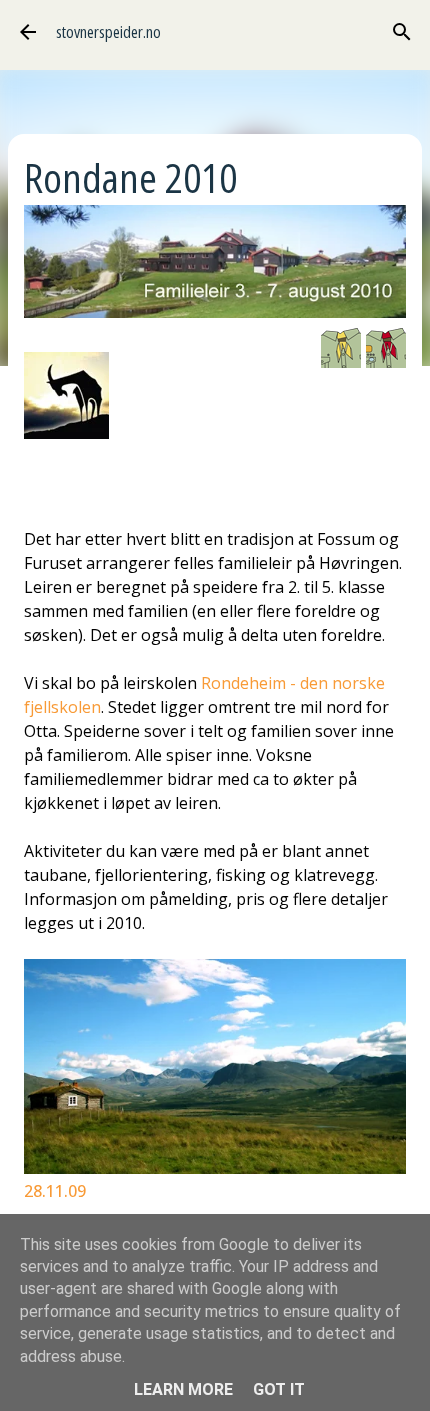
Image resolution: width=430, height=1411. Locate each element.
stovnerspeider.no (108, 32)
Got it (279, 1389)
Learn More (183, 1389)
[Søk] (402, 32)
